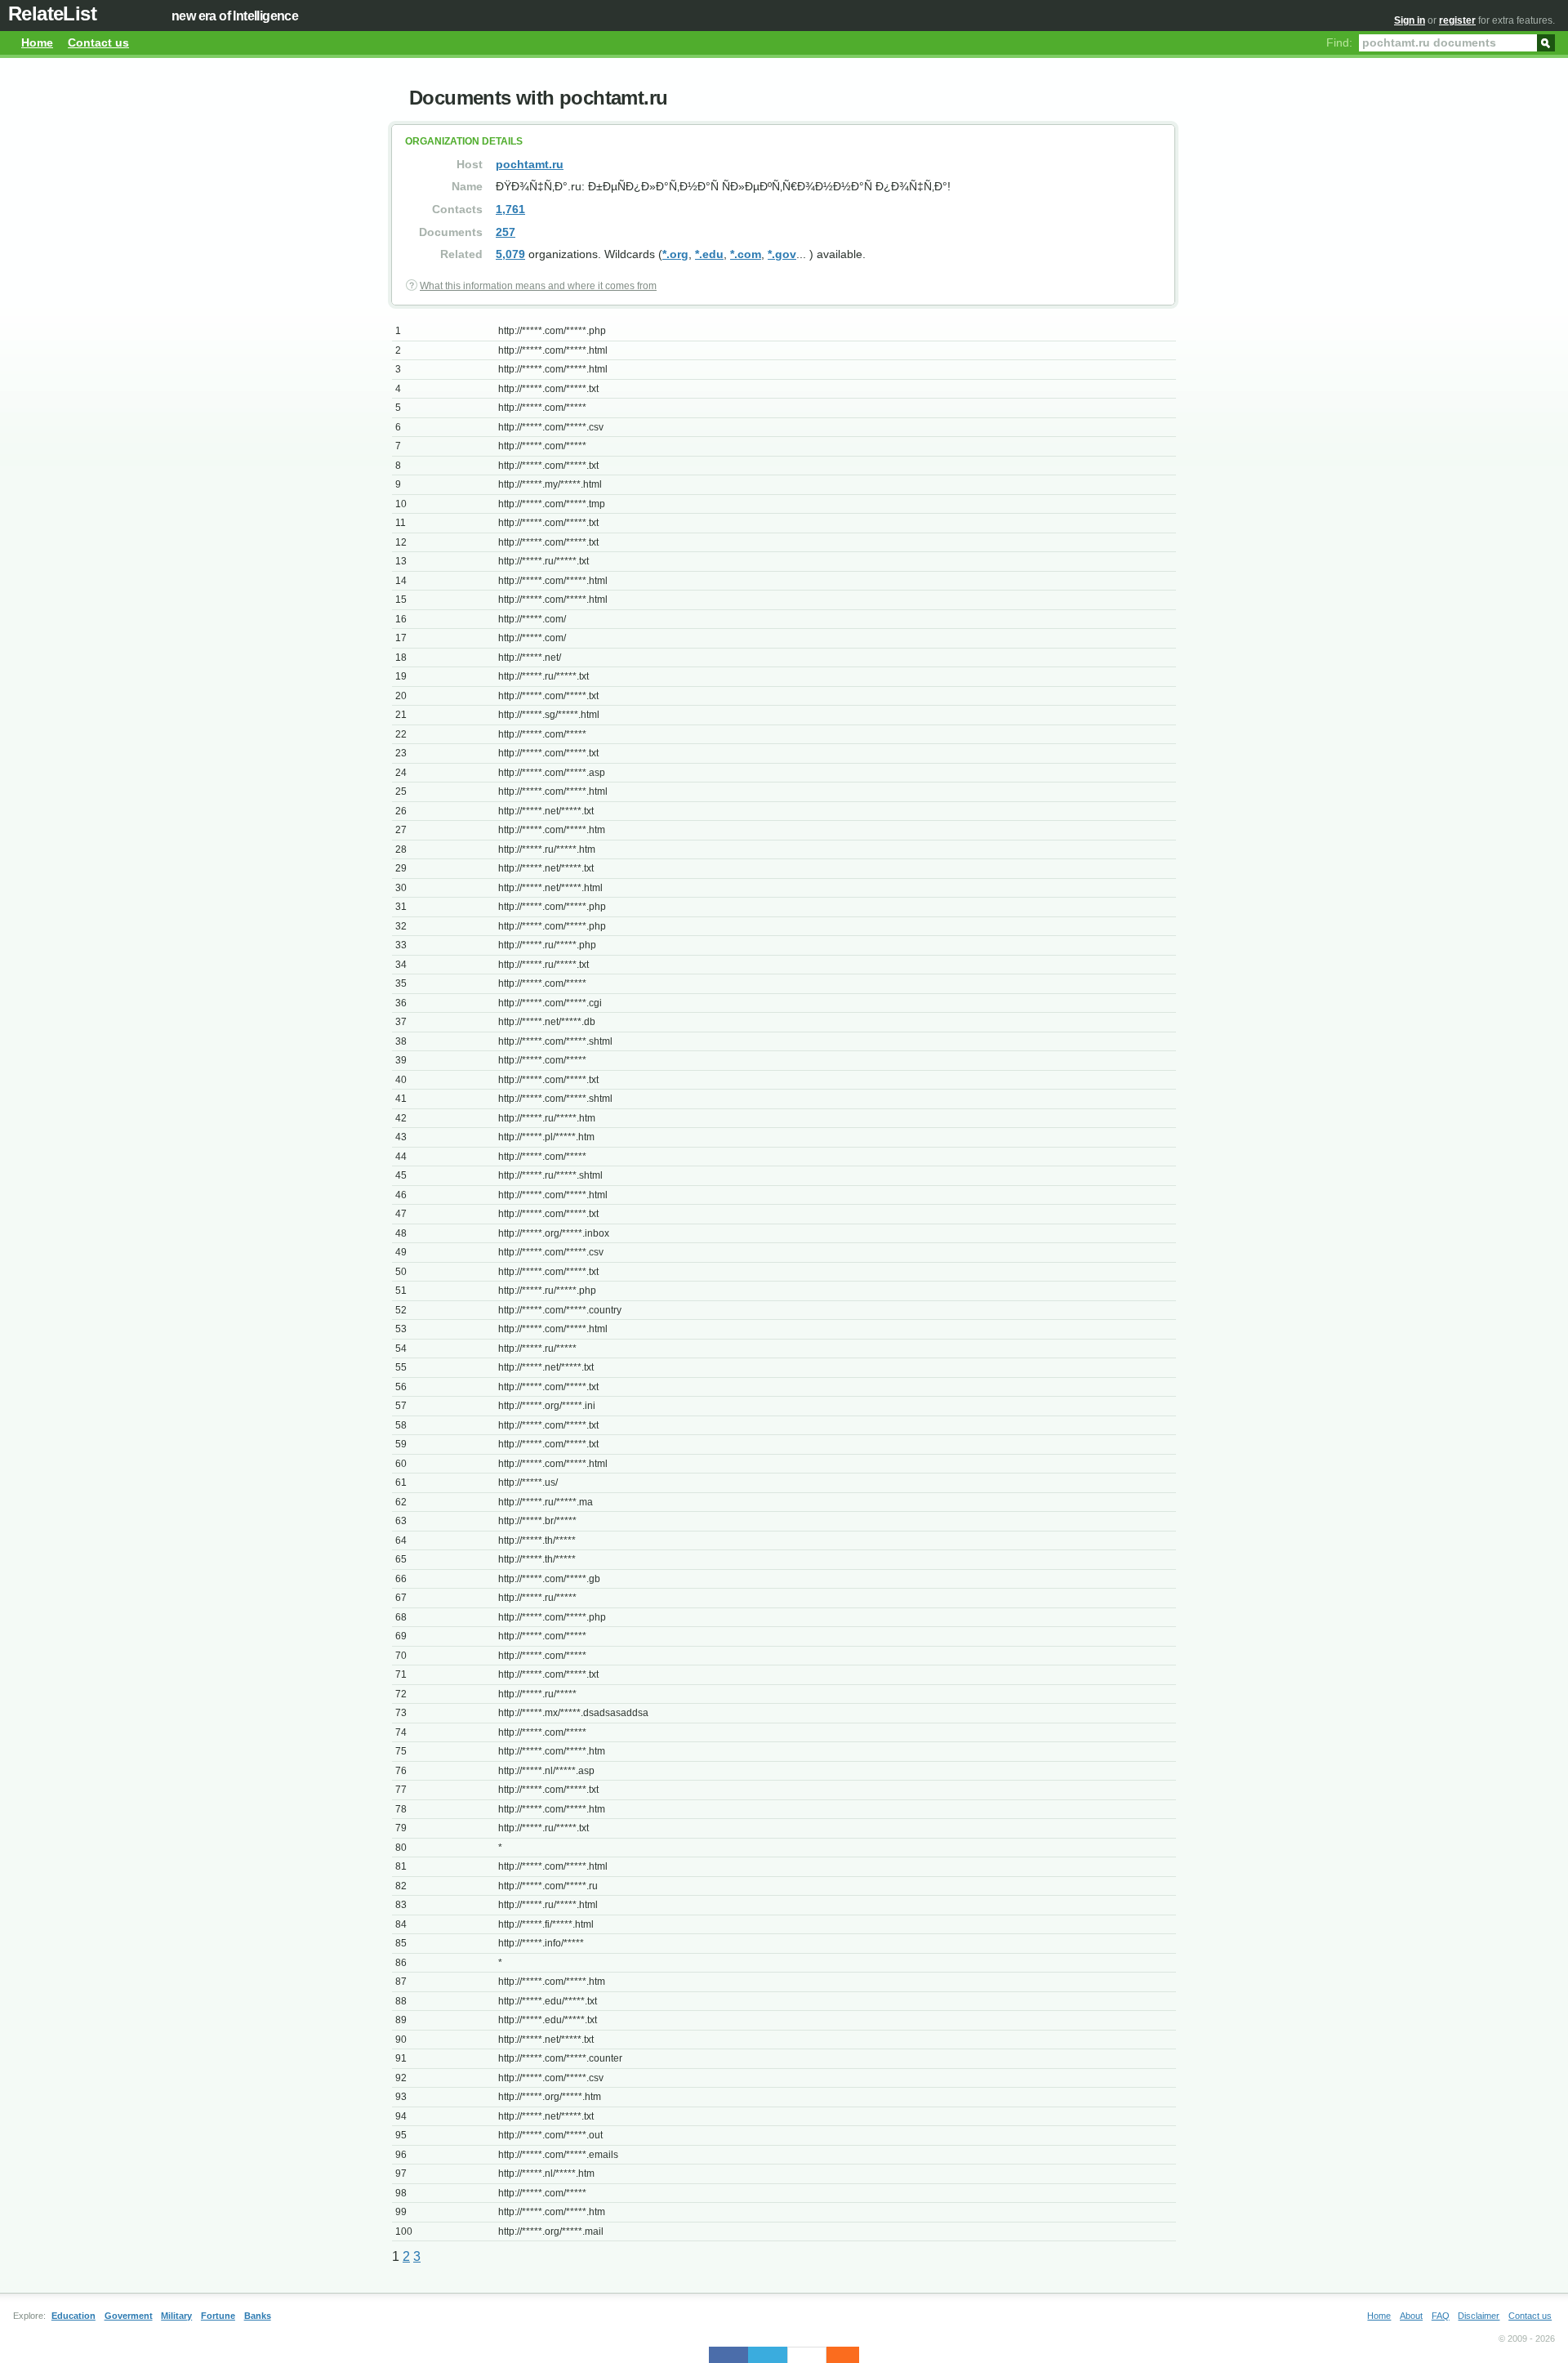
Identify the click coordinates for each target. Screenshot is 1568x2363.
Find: (1339, 42)
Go (1546, 42)
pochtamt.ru (530, 164)
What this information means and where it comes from (538, 286)
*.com (746, 254)
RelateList (52, 13)
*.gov (782, 254)
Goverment (129, 2316)
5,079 (510, 254)
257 (506, 232)
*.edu (709, 254)
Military (176, 2316)
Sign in (1410, 20)
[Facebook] (728, 2355)
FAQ (1441, 2316)
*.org (675, 254)
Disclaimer (1479, 2316)
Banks (258, 2316)
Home (37, 42)
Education (73, 2316)
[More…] (835, 2355)
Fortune (218, 2316)
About (1411, 2316)
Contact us (98, 42)
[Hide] (851, 2355)
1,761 (510, 209)
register (1457, 20)
